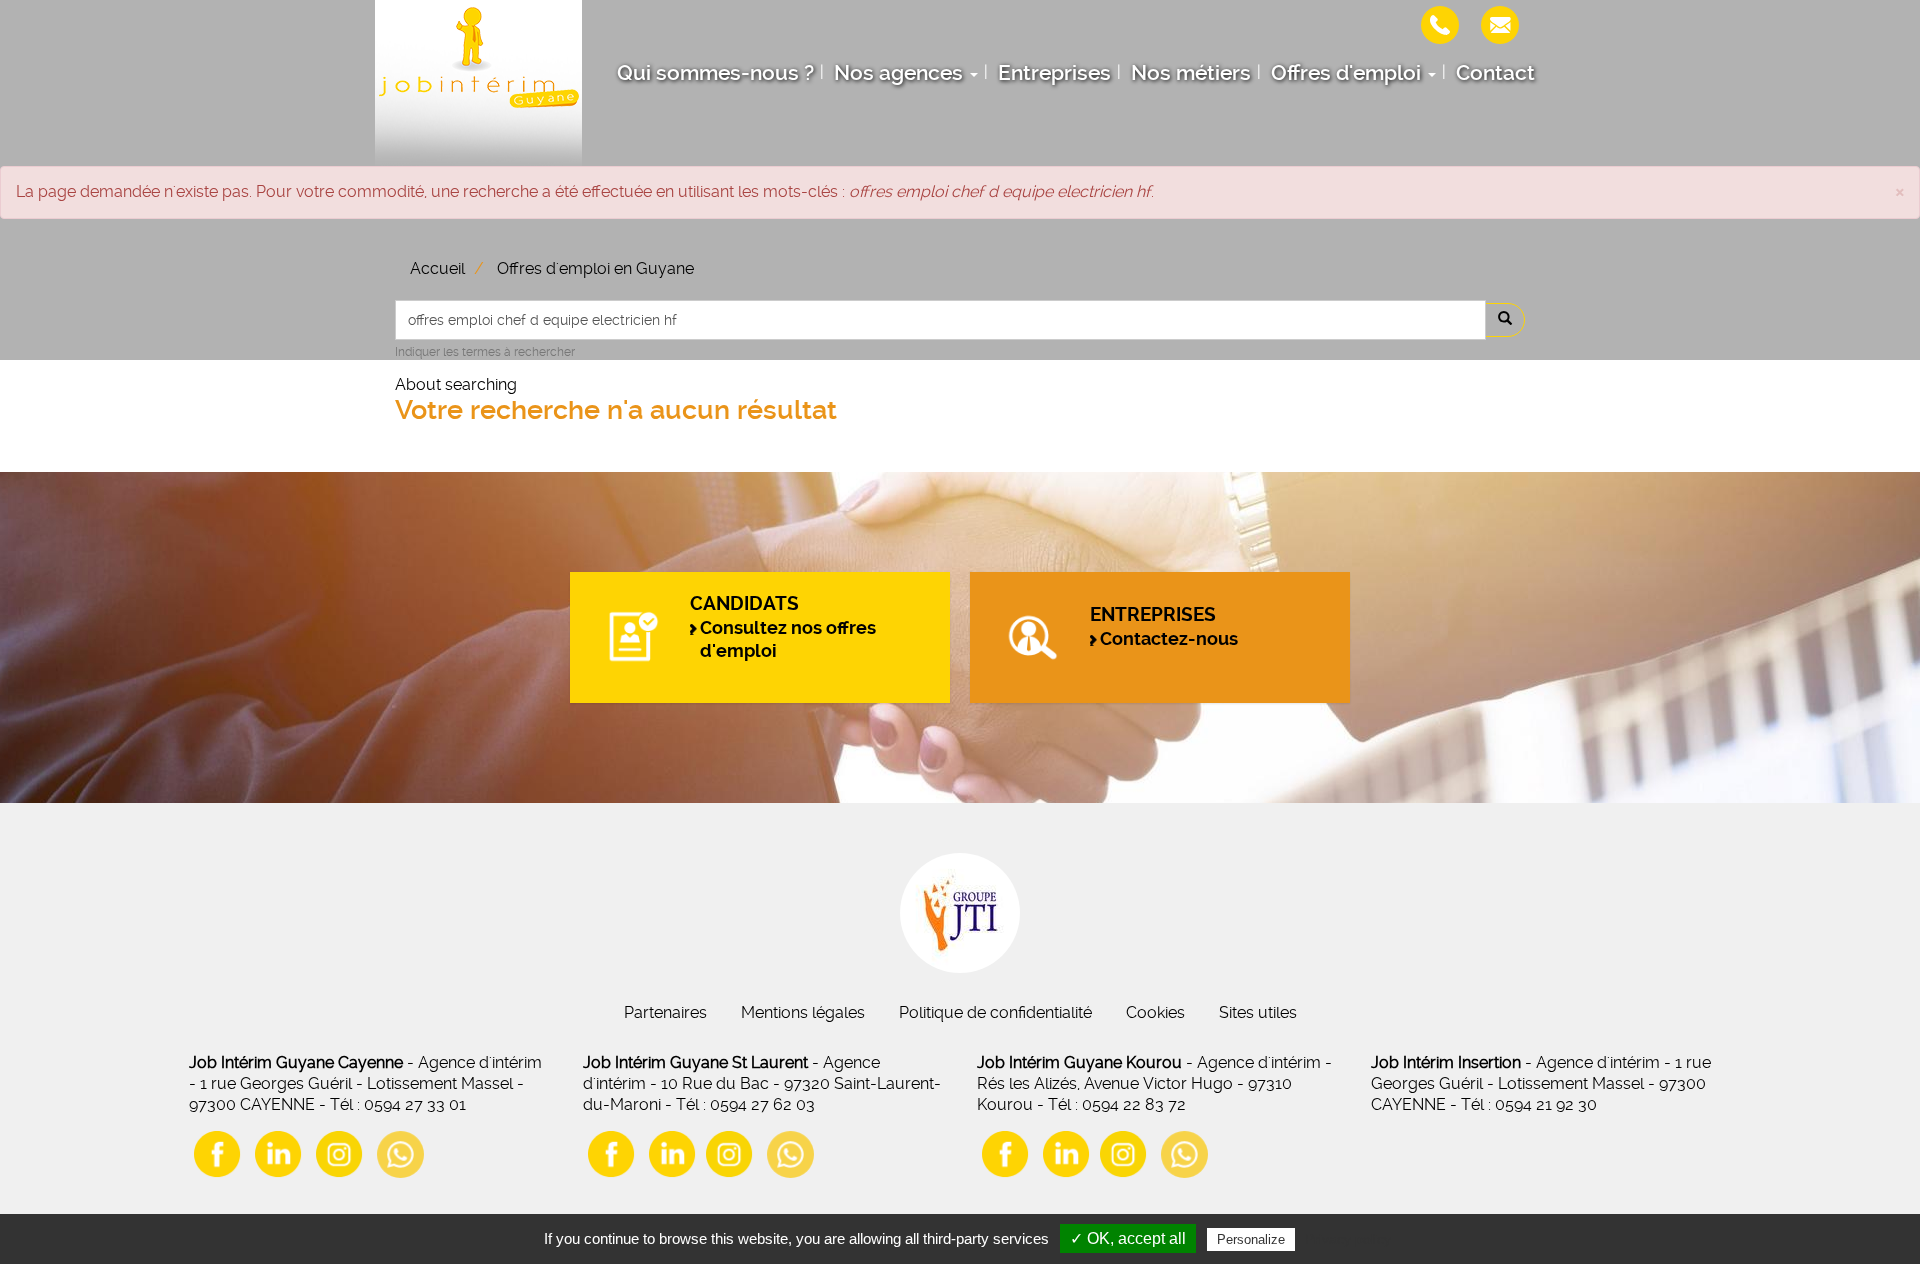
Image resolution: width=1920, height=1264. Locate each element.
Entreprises (1054, 73)
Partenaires (665, 1012)
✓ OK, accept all (1128, 1238)
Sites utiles (1258, 1012)
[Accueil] (478, 83)
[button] (1900, 190)
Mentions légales (803, 1012)
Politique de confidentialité (995, 1012)
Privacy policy (1348, 1239)
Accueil (437, 268)
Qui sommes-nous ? (715, 73)
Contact (1495, 73)
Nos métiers (1191, 73)
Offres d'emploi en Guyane (595, 268)
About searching (456, 384)
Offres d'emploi (1348, 73)
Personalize (1251, 1239)
